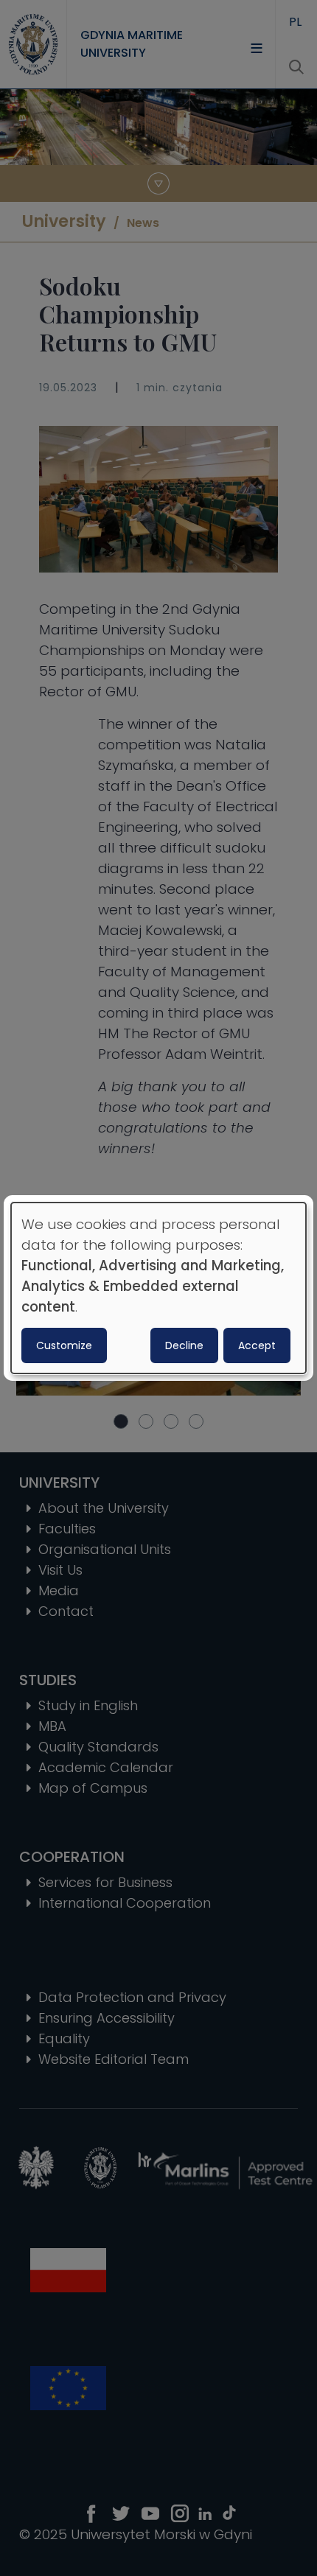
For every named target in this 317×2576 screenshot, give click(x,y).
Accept (257, 1345)
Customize (64, 1345)
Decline (184, 1345)
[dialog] (158, 1288)
